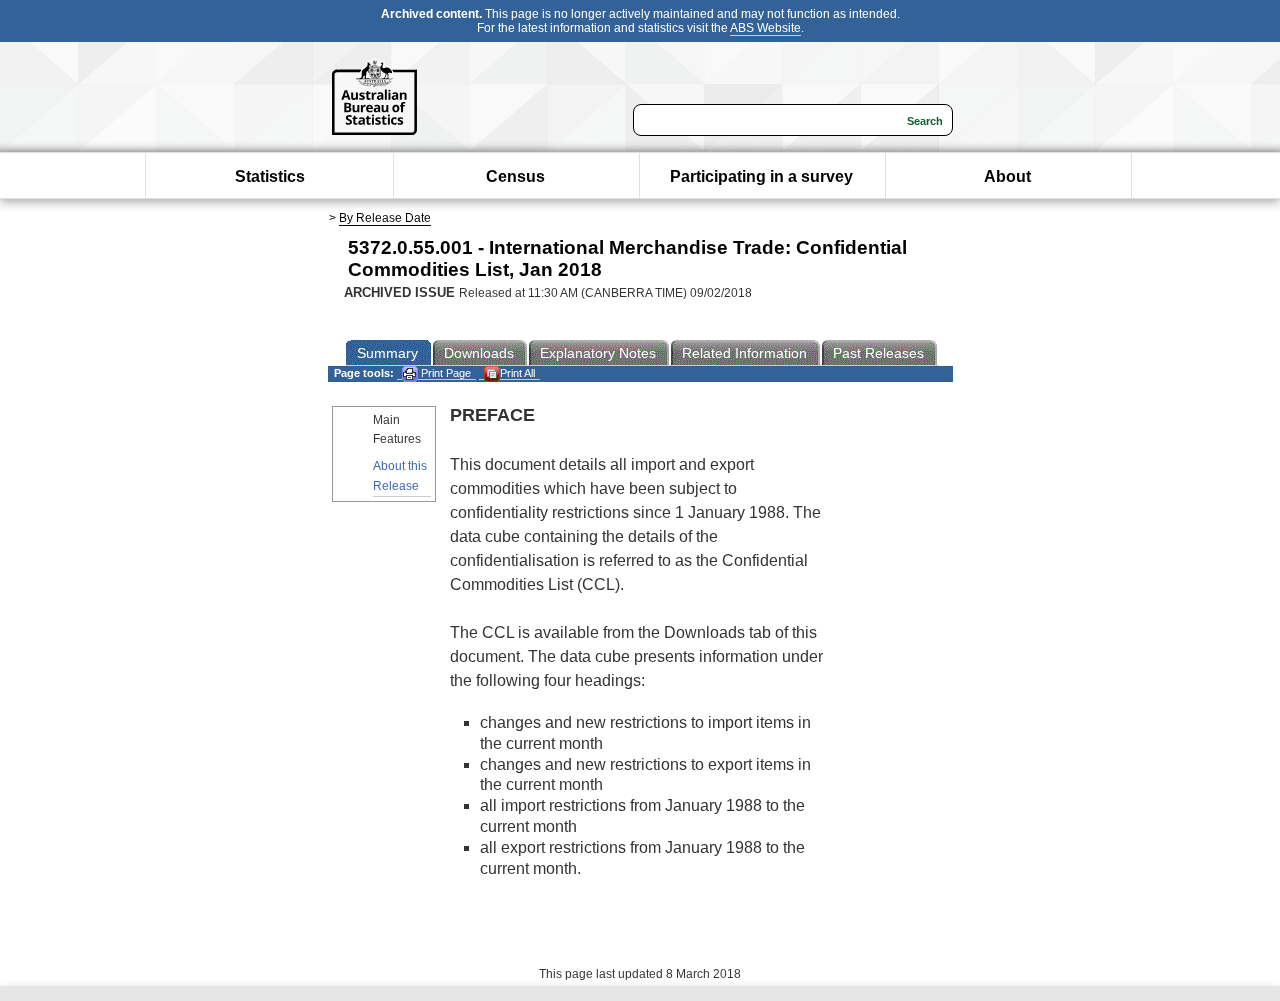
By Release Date (385, 218)
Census (515, 176)
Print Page (444, 373)
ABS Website (765, 28)
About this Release (400, 475)
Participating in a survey (761, 176)
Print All (517, 373)
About (1007, 176)
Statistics (270, 176)
